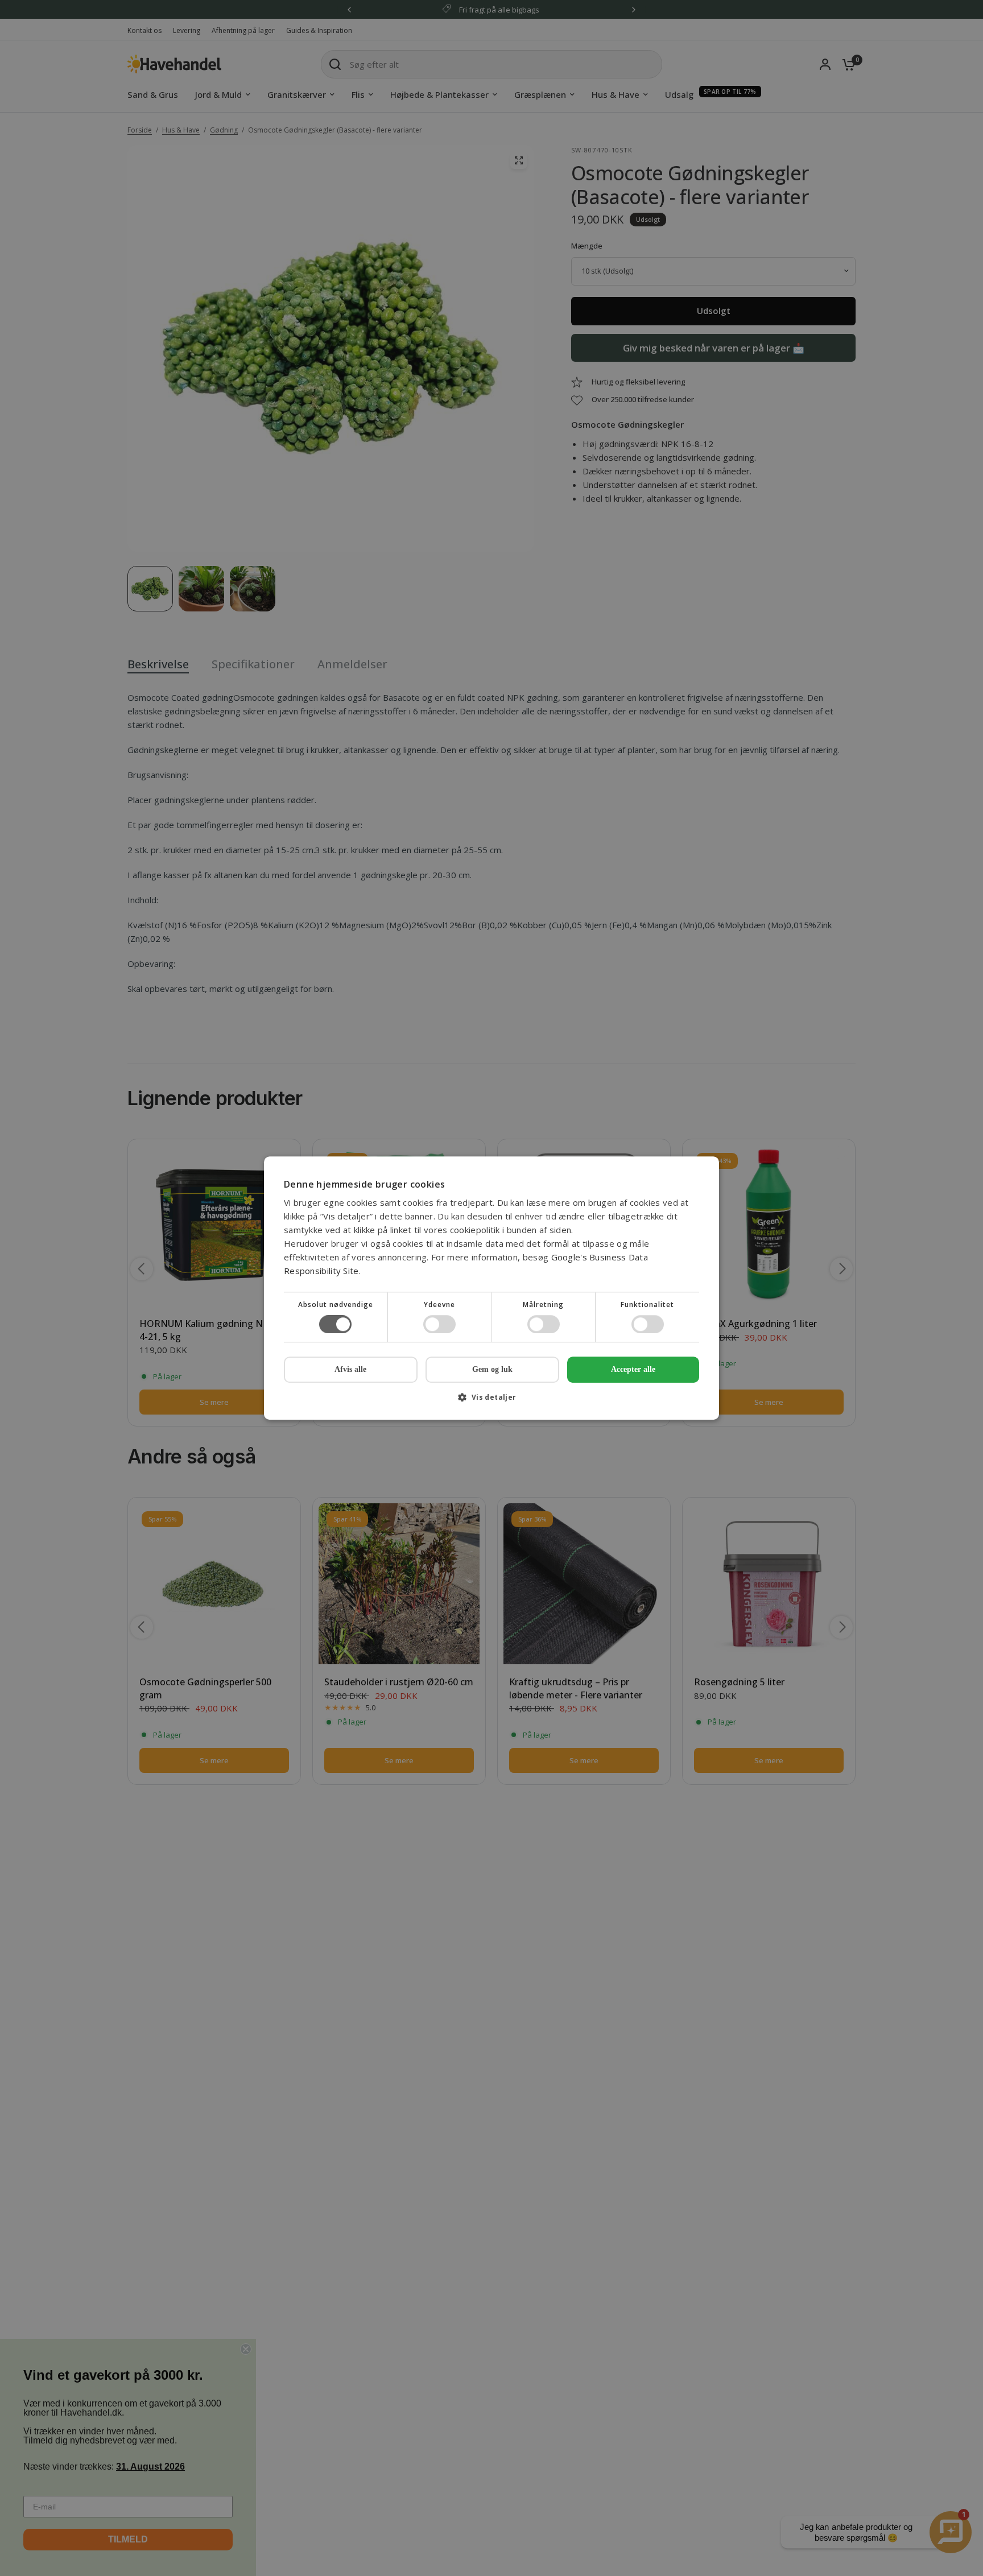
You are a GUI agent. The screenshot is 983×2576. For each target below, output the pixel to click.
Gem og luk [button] (492, 1369)
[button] (491, 1401)
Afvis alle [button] (350, 1369)
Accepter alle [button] (633, 1369)
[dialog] (491, 1288)
